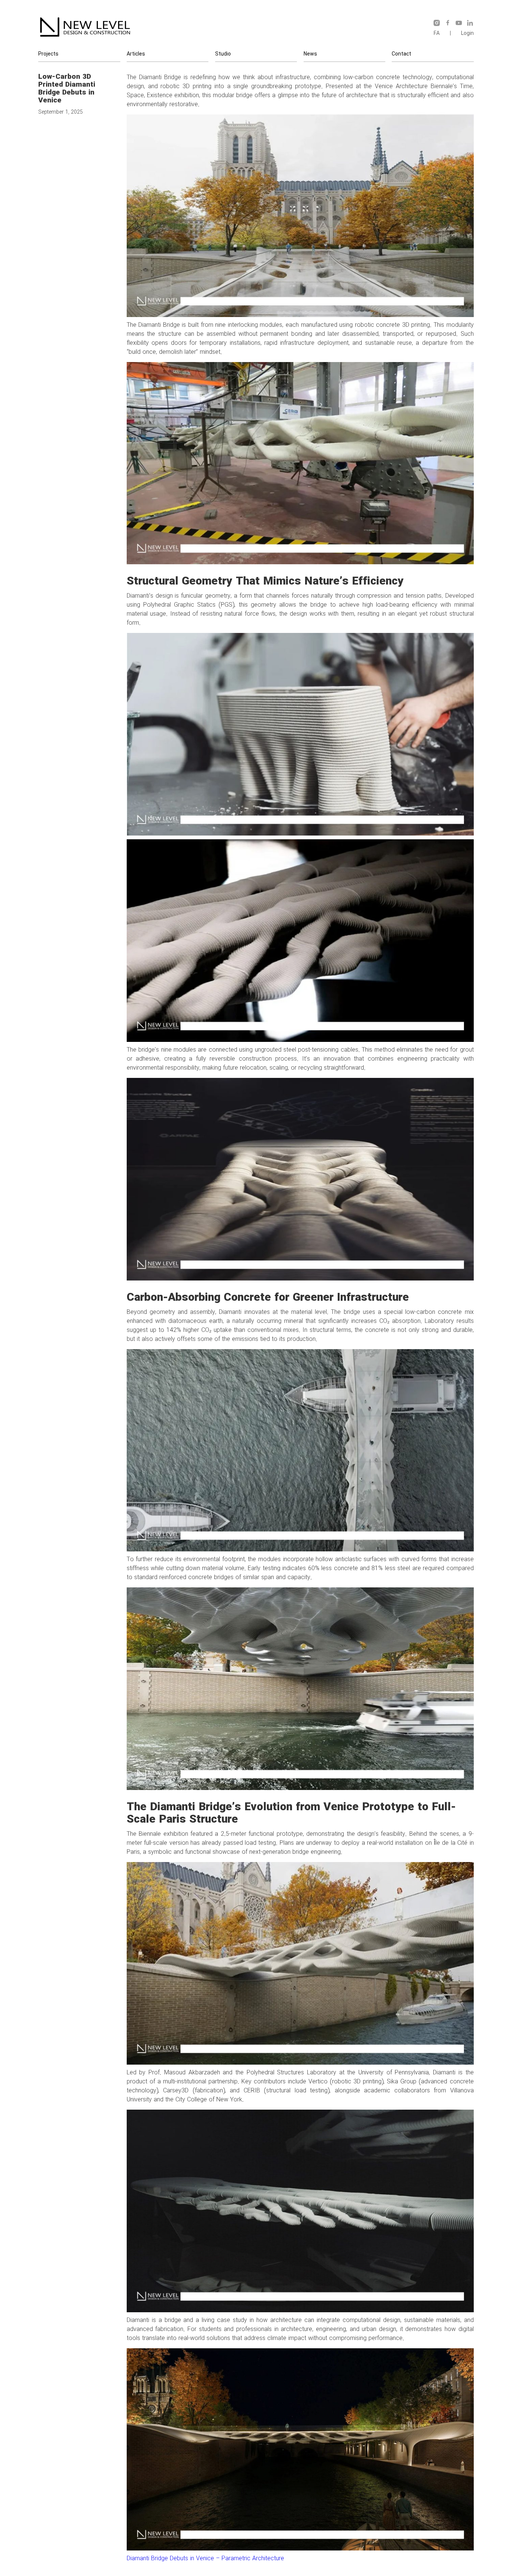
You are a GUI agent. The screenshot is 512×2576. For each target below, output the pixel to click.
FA (437, 33)
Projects (48, 54)
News (310, 54)
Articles (136, 54)
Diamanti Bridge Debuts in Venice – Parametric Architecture (205, 2559)
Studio (223, 54)
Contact (401, 54)
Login (467, 33)
